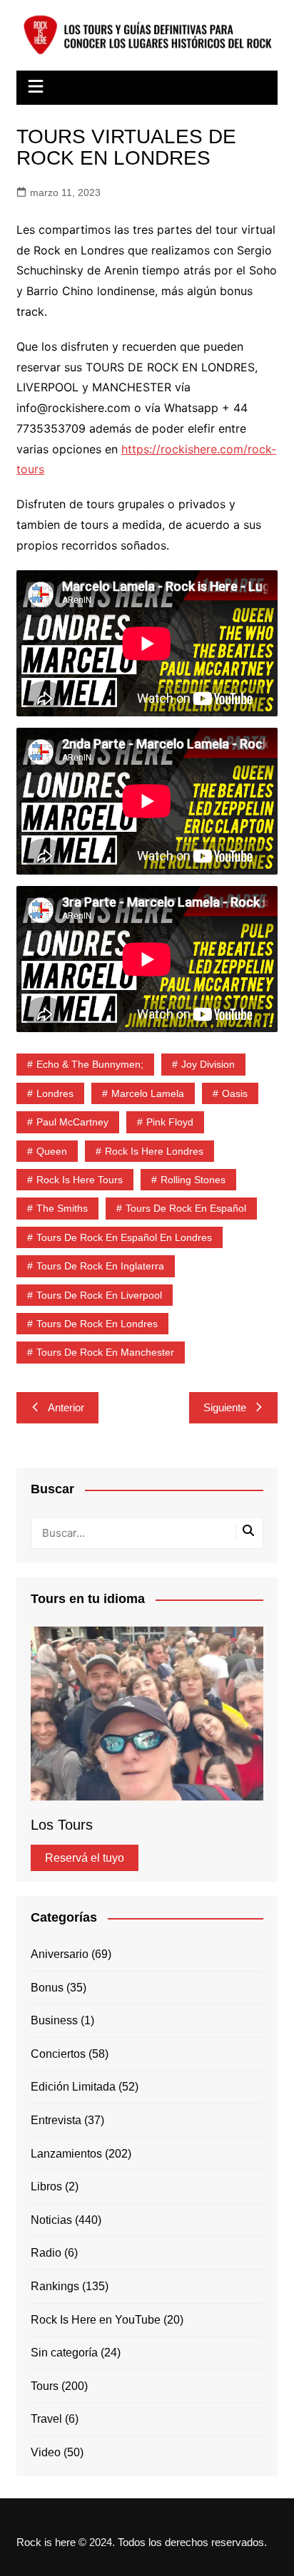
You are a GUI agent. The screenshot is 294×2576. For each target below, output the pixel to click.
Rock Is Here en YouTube (96, 2320)
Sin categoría (64, 2353)
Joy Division (208, 1064)
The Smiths (62, 1208)
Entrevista (56, 2120)
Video (46, 2452)
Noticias (51, 2220)
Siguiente (225, 1407)
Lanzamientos (66, 2154)
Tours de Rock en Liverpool (99, 1295)
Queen (52, 1151)
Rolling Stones (193, 1180)
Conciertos (58, 2054)
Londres (55, 1093)
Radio (46, 2253)
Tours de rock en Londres (97, 1324)
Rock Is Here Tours (80, 1180)
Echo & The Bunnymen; (90, 1064)
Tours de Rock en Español (186, 1208)
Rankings (55, 2286)
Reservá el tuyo (85, 1858)
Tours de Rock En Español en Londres (124, 1237)
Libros (46, 2186)
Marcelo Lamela (148, 1093)
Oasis (235, 1093)
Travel (46, 2419)
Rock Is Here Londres (154, 1151)
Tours (45, 2386)
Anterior (66, 1407)
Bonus (47, 1988)
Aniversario (60, 1954)
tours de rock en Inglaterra (100, 1266)
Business (54, 2020)
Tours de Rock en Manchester (105, 1352)
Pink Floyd (170, 1122)
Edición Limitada (73, 2087)
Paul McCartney (72, 1122)
